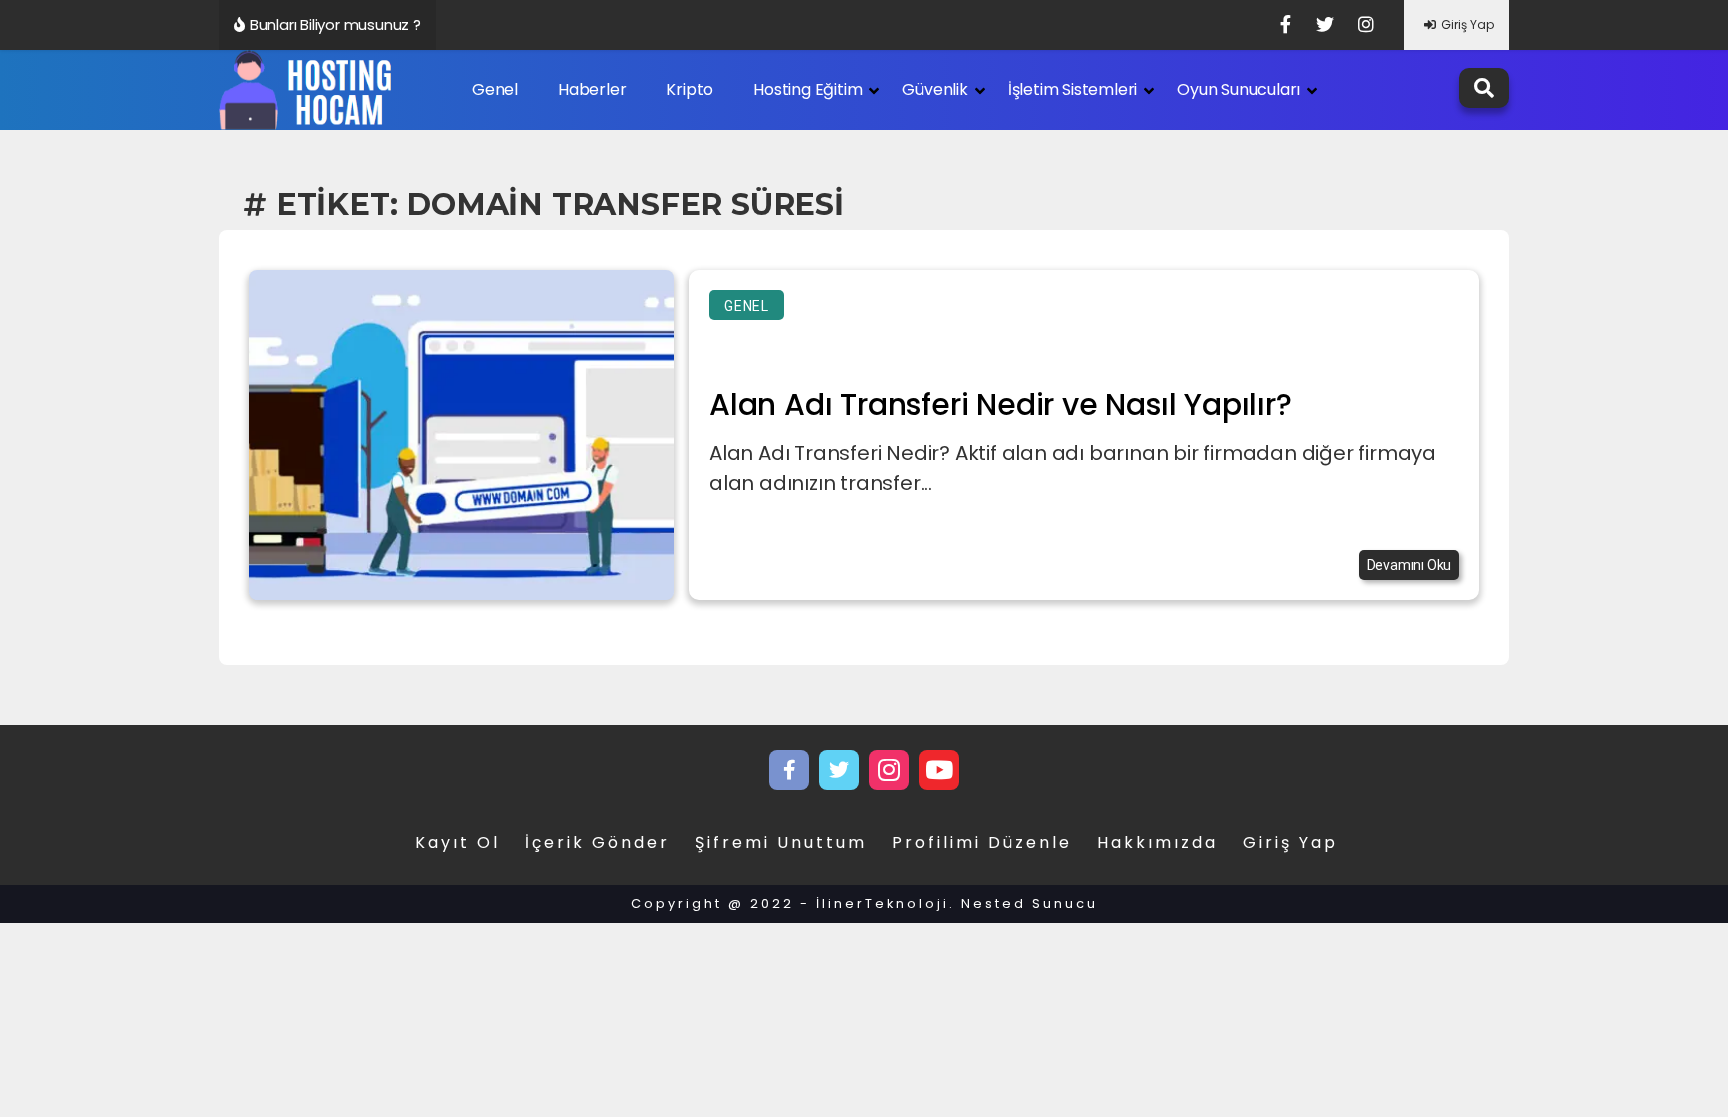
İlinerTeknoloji (882, 903)
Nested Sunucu (1029, 903)
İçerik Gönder (597, 842)
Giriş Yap (1467, 24)
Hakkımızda (1157, 842)
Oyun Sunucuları (1238, 89)
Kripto (689, 89)
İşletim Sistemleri (1072, 89)
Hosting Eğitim (807, 89)
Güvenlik (934, 89)
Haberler (592, 89)
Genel (495, 89)
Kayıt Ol (457, 842)
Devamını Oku (1409, 565)
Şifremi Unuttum (781, 842)
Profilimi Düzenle (982, 842)
